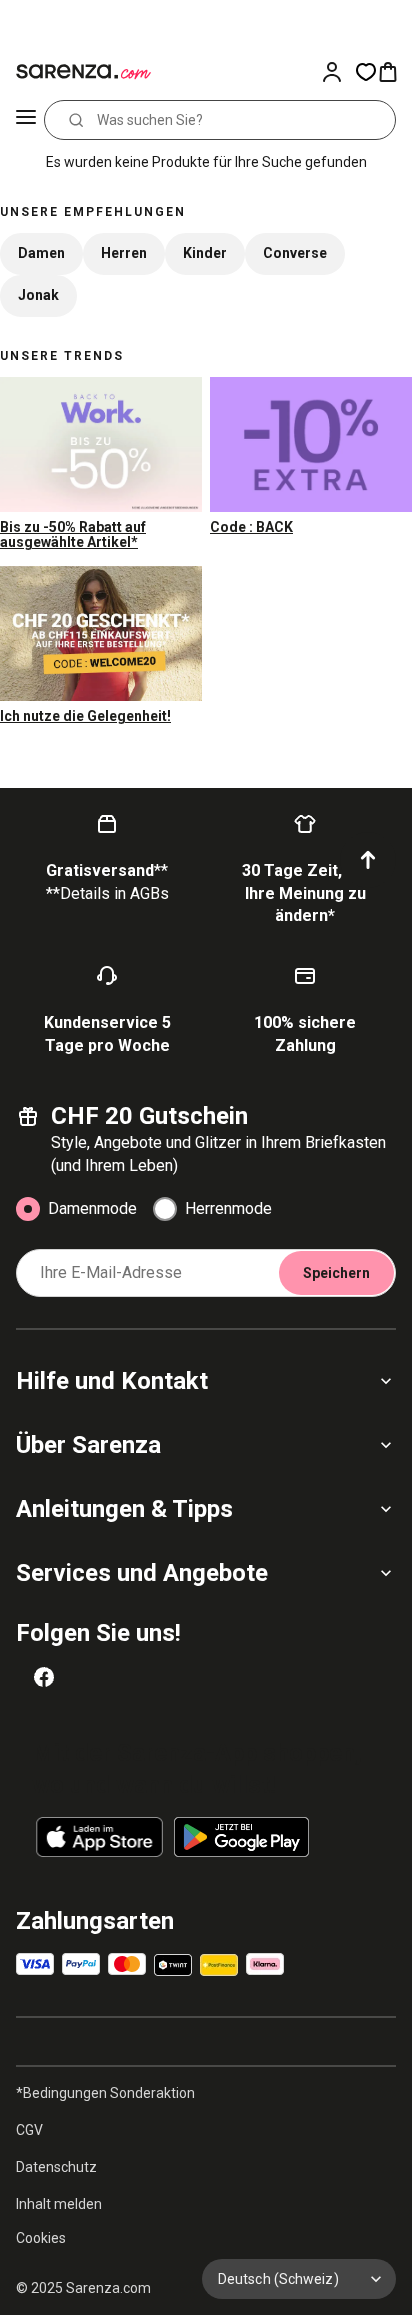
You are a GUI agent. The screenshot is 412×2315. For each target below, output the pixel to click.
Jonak (38, 295)
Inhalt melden (59, 2204)
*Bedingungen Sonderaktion (105, 2093)
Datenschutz (56, 2167)
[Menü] (26, 120)
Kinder (205, 253)
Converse (295, 253)
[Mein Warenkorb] (394, 72)
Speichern (336, 1273)
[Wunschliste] (366, 72)
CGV (29, 2130)
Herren (124, 253)
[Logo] (80, 72)
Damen (41, 253)
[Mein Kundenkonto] (338, 72)
